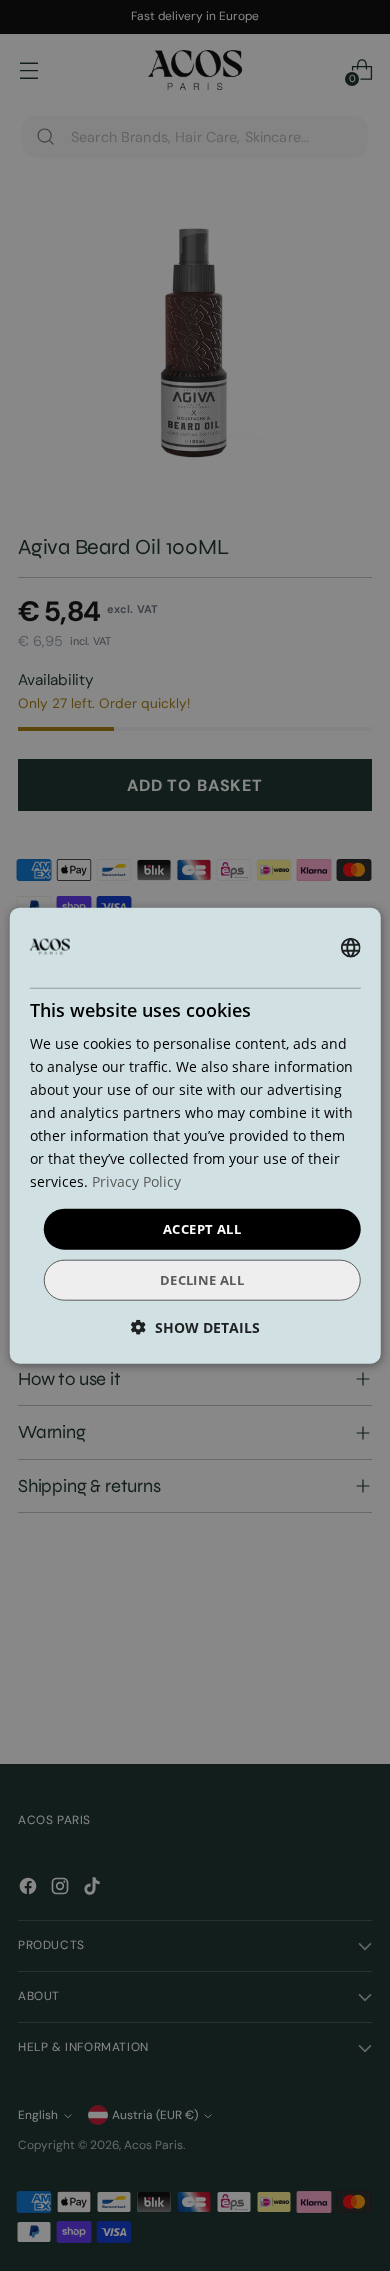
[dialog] (195, 1135)
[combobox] (350, 947)
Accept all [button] (202, 1228)
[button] (195, 1327)
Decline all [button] (202, 1280)
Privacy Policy (136, 1181)
